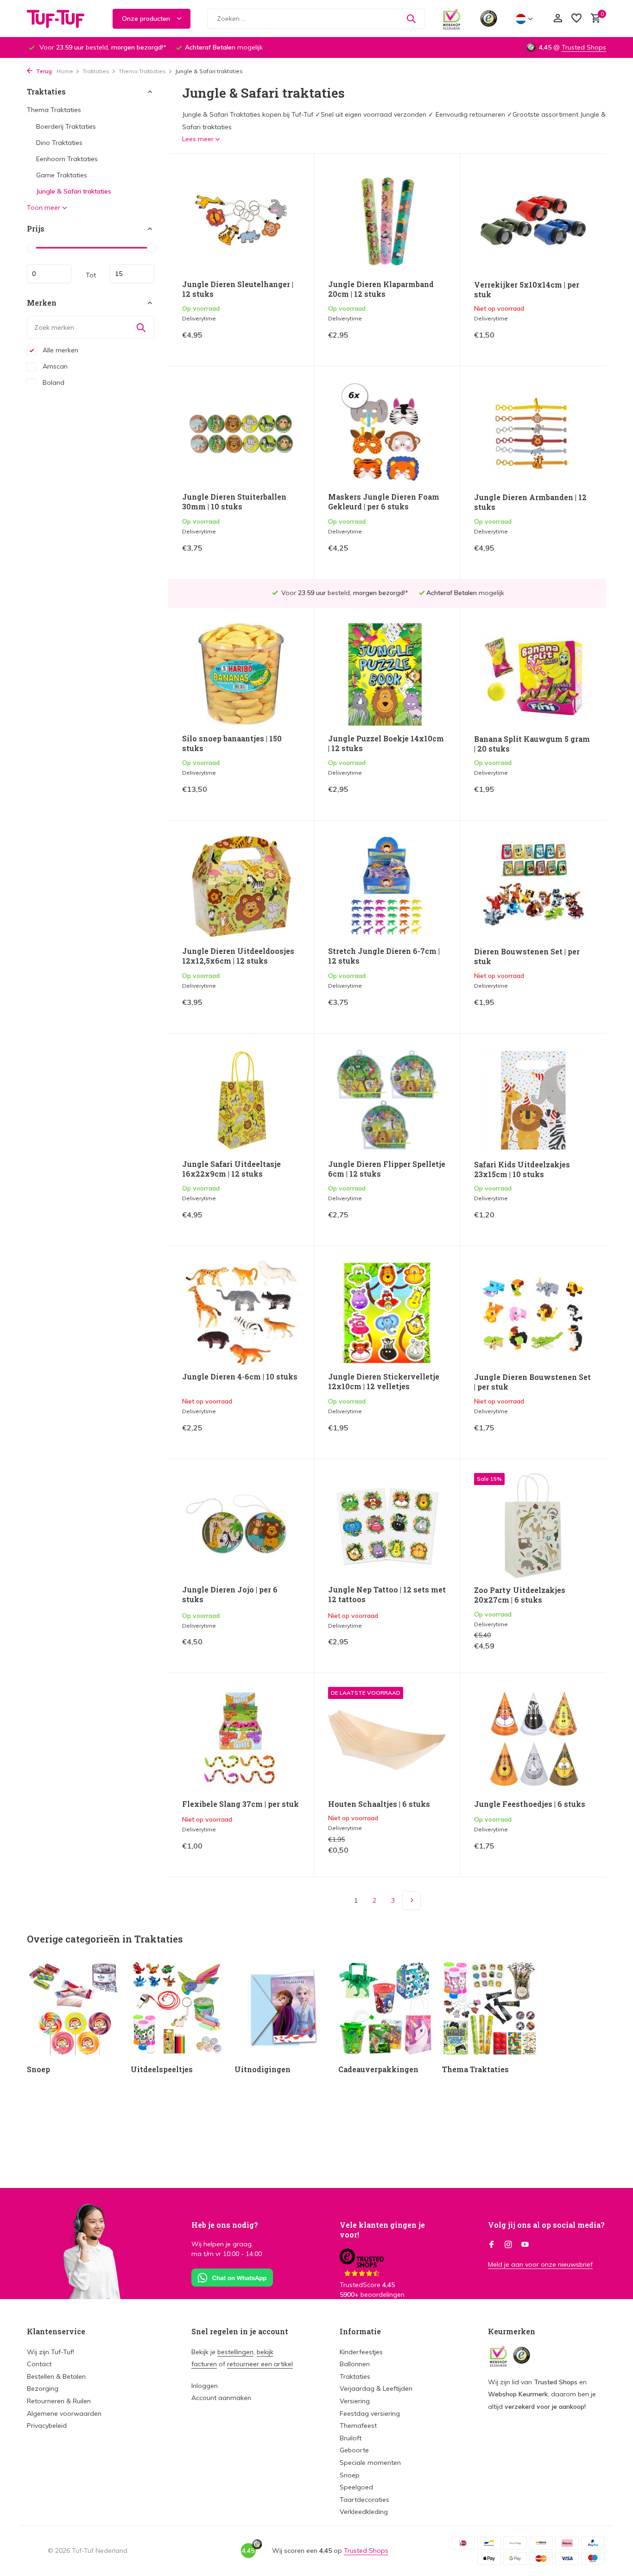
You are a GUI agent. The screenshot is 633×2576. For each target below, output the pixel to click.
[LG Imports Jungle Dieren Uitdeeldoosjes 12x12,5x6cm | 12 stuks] (241, 887)
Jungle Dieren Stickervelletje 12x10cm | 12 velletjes (384, 1382)
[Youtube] (525, 2245)
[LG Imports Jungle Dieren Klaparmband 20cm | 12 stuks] (387, 220)
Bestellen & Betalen (56, 2376)
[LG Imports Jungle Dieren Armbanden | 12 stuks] (533, 433)
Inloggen (205, 2386)
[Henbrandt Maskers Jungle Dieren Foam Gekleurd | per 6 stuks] (387, 433)
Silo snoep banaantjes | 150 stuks (232, 743)
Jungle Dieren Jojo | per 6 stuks (230, 1595)
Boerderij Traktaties (66, 126)
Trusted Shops (584, 47)
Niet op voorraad (560, 342)
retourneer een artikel (260, 2364)
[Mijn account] (558, 19)
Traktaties (96, 71)
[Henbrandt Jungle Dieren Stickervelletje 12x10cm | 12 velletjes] (387, 1313)
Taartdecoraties (364, 2500)
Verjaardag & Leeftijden (376, 2388)
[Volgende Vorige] (411, 1900)
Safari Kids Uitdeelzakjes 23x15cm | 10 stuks (522, 1169)
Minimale (49, 274)
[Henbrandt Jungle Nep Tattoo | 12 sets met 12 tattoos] (387, 1526)
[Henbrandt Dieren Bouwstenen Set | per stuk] (533, 887)
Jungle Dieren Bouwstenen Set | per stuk (532, 1382)
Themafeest (358, 2426)
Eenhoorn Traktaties (67, 159)
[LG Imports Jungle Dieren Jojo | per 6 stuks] (241, 1526)
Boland (53, 382)
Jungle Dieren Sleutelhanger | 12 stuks (238, 289)
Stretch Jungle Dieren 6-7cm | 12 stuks (384, 956)
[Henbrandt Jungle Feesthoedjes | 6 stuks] (533, 1740)
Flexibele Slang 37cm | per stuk (241, 1804)
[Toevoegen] (284, 342)
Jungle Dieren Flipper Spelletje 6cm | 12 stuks (387, 1169)
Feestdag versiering (370, 2413)
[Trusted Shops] (489, 19)
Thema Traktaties (142, 71)
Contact (39, 2364)
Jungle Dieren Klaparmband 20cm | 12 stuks (381, 289)
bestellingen (235, 2352)
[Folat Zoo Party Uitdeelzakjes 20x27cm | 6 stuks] (533, 1526)
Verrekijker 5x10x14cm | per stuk (527, 290)
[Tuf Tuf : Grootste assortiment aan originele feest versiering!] (62, 19)
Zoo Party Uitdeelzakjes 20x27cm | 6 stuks (520, 1595)
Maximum (132, 274)
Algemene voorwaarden (64, 2413)
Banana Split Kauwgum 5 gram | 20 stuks (532, 744)
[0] (593, 19)
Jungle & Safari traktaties (74, 191)
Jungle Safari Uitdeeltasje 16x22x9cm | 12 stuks (231, 1169)
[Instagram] (508, 2245)
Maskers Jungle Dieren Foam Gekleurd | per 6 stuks (384, 502)
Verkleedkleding (364, 2512)
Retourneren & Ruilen (59, 2401)
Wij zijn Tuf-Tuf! (51, 2352)
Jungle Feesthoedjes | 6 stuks (530, 1804)
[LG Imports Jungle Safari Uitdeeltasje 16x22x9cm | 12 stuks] (241, 1100)
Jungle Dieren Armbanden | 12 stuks (530, 502)
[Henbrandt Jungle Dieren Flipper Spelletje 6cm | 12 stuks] (387, 1100)
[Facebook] (492, 2245)
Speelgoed (356, 2487)
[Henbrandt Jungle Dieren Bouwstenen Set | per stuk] (533, 1313)
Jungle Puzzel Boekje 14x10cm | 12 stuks (386, 743)
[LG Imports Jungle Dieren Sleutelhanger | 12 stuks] (241, 220)
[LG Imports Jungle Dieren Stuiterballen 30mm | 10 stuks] (241, 433)
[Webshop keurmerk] (452, 19)
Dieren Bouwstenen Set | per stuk (527, 956)
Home (65, 71)
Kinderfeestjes (361, 2352)
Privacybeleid (47, 2426)
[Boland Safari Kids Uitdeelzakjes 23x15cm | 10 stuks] (533, 1100)
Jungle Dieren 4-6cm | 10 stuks (240, 1377)
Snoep (350, 2475)
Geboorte (354, 2450)
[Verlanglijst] (576, 19)
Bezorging (43, 2388)
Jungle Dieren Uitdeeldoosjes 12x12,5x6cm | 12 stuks (238, 956)
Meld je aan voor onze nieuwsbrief (540, 2264)
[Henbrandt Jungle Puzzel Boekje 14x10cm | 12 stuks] (387, 674)
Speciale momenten (370, 2463)
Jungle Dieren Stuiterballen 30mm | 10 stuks (234, 502)
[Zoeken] (411, 19)
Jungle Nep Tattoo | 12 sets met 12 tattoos (387, 1595)
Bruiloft (351, 2438)
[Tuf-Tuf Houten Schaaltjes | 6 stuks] (387, 1739)
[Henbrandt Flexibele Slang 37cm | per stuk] (241, 1739)
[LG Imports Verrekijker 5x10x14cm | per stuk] (533, 220)
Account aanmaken (221, 2398)
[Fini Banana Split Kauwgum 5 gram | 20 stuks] (533, 675)
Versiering (355, 2401)
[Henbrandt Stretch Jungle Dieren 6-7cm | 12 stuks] (387, 887)
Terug (43, 71)
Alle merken (60, 350)
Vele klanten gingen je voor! (382, 2230)
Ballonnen (355, 2364)
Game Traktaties (62, 175)
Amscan (54, 366)
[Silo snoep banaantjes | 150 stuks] (241, 674)
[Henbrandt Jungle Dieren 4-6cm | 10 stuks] (241, 1313)
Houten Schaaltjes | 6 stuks (379, 1804)
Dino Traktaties (59, 143)
